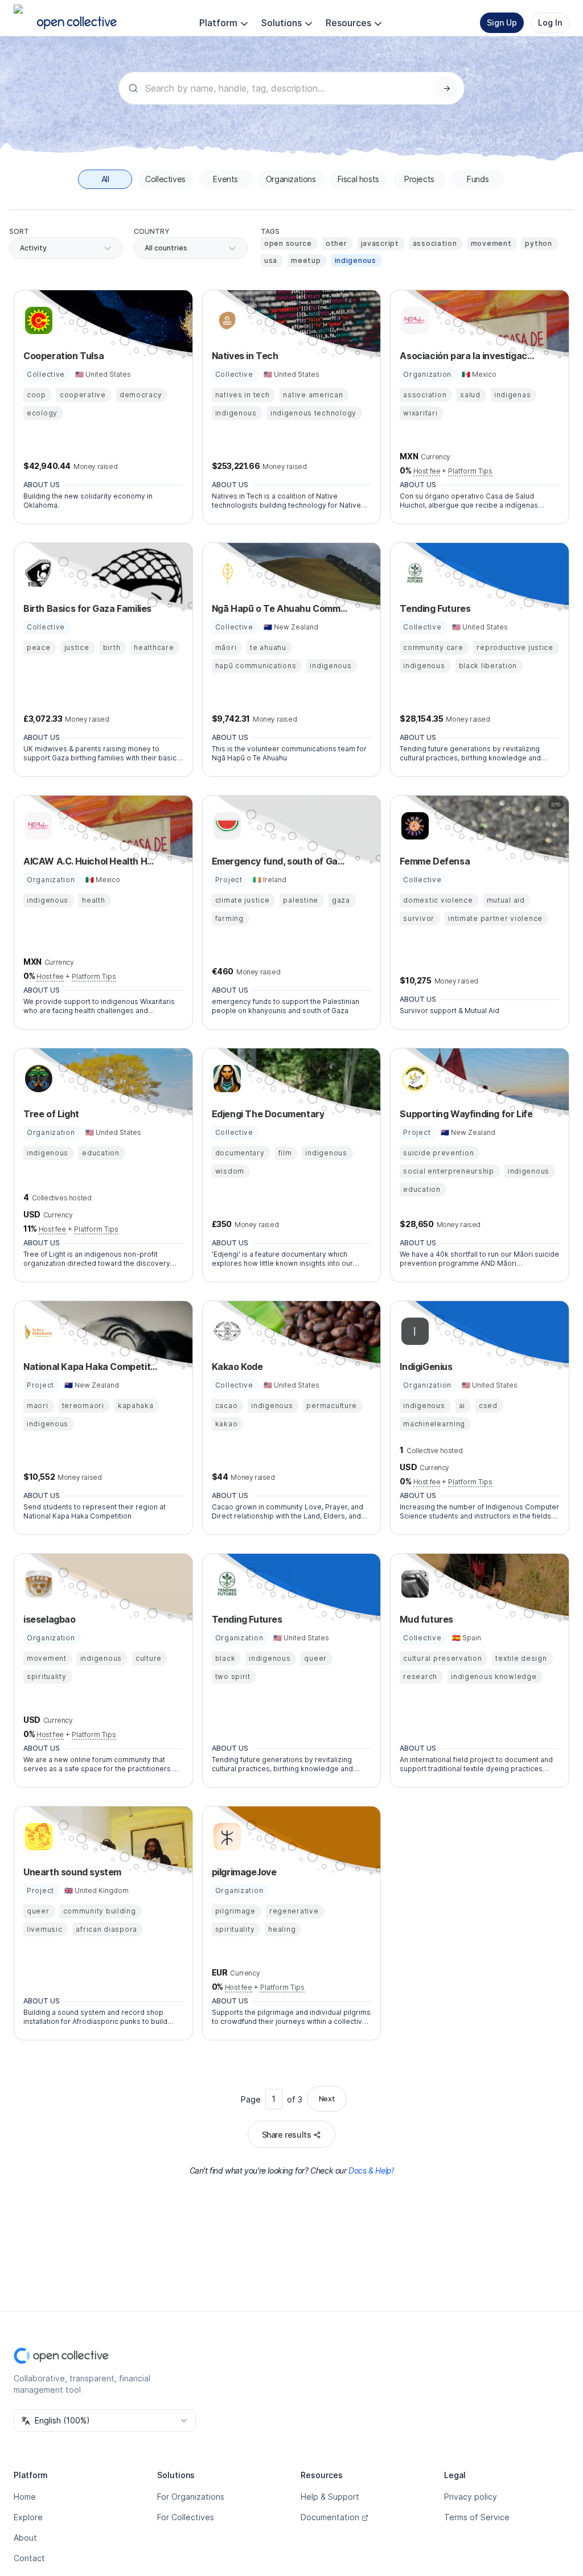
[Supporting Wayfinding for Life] (413, 1079)
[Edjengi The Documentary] (225, 1079)
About (25, 2538)
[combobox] (145, 248)
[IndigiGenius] (413, 1331)
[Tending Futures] (413, 573)
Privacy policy (471, 2497)
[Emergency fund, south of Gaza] (225, 826)
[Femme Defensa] (413, 826)
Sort (19, 231)
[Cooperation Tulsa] (37, 320)
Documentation (330, 2517)
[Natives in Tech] (225, 320)
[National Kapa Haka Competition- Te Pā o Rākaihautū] (37, 1331)
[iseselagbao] (37, 1584)
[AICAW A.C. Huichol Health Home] (37, 826)
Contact (29, 2558)
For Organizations (191, 2497)
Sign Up (502, 22)
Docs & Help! (371, 2170)
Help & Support (330, 2497)
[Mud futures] (413, 1584)
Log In (550, 22)
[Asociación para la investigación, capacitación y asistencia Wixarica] (413, 320)
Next (327, 2098)
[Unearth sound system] (37, 1837)
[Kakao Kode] (225, 1331)
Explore (28, 2517)
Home (25, 2497)
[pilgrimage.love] (225, 1837)
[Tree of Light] (37, 1079)
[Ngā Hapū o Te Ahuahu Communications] (225, 573)
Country (152, 231)
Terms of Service (477, 2517)
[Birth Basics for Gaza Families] (37, 573)
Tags (270, 231)
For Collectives (186, 2517)
